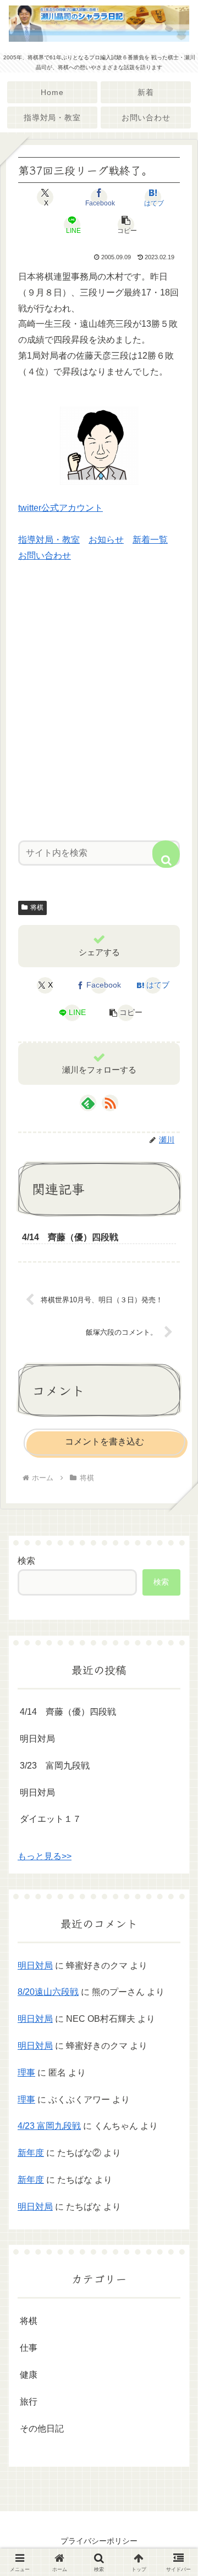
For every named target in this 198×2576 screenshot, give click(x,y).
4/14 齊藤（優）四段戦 (68, 1712)
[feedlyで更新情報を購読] (88, 1103)
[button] (126, 225)
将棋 (37, 907)
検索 (26, 1561)
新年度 (31, 2153)
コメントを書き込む (105, 1442)
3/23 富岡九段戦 (55, 1766)
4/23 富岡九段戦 (49, 2126)
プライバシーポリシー (99, 2541)
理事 (26, 2073)
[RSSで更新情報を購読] (110, 1103)
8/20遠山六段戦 (48, 1992)
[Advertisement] (99, 710)
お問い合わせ (45, 556)
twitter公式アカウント (61, 508)
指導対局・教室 (49, 540)
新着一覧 (150, 540)
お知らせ (106, 540)
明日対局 (37, 1739)
